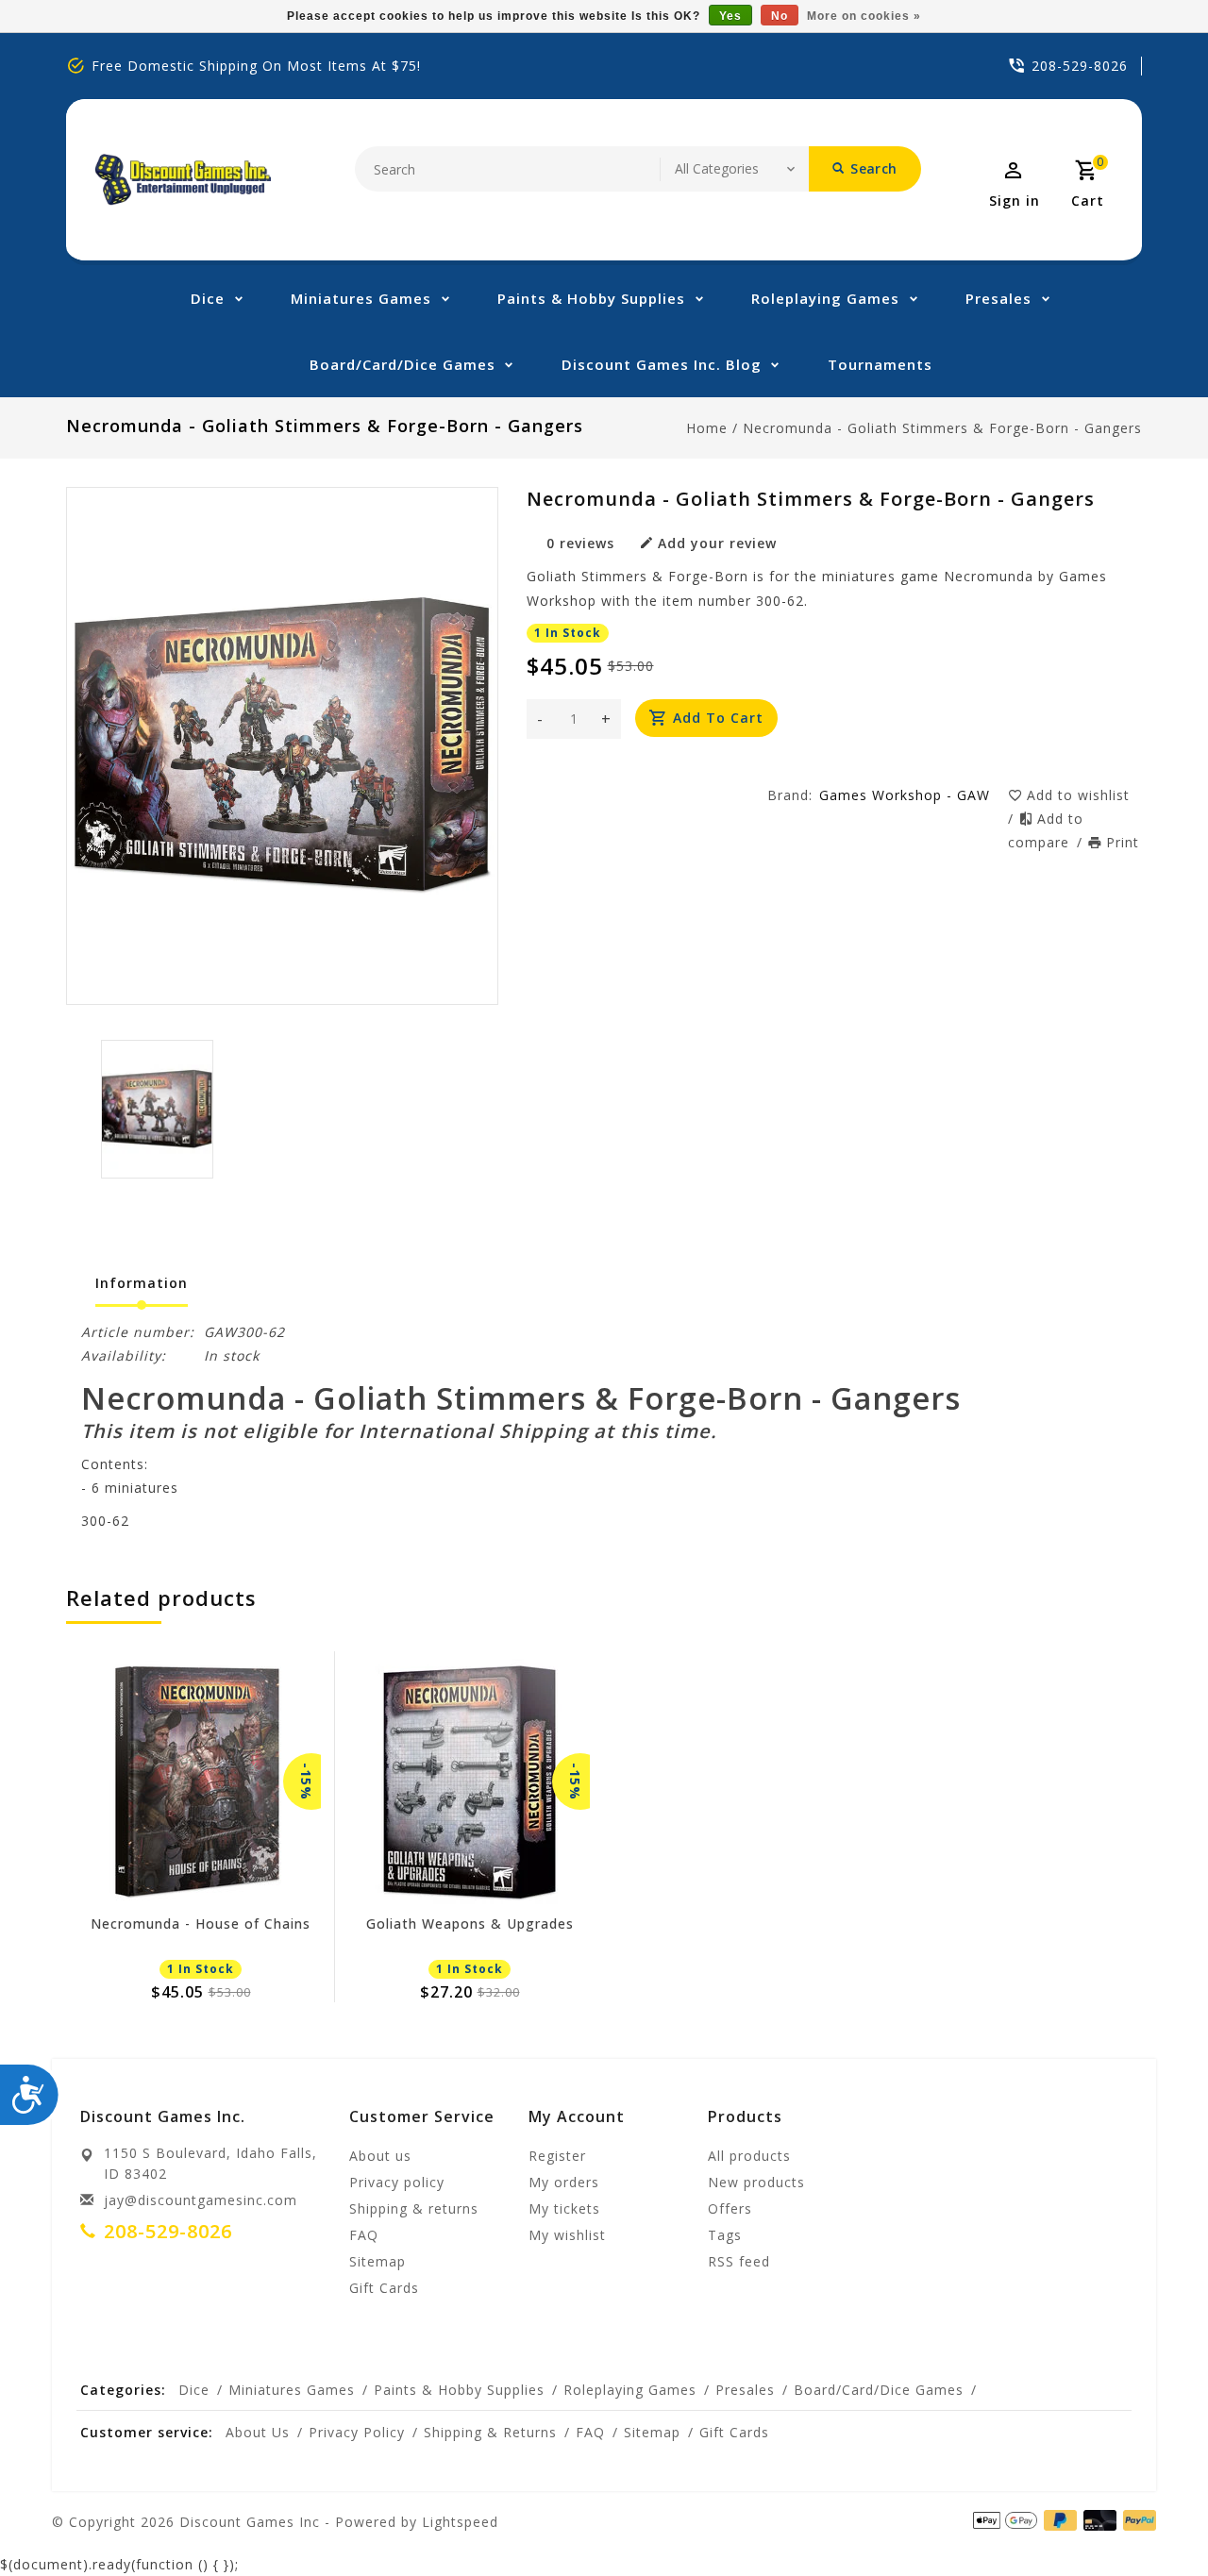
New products (756, 2182)
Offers (730, 2208)
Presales (998, 298)
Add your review (717, 543)
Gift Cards (384, 2288)
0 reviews (580, 543)
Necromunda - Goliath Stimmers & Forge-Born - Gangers (942, 428)
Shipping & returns (414, 2208)
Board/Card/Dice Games (403, 364)
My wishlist (567, 2235)
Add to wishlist (1078, 795)
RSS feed (739, 2261)
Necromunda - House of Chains (201, 1924)
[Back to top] (1151, 2519)
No (780, 16)
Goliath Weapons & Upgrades (470, 1924)
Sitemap (377, 2261)
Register (557, 2156)
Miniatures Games (361, 298)
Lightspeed (460, 2522)
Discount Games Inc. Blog (662, 364)
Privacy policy (397, 2182)
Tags (725, 2235)
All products (749, 2156)
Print (1123, 842)
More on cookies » (864, 16)
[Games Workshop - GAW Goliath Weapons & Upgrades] (470, 1781)
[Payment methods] (1097, 2520)
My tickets (564, 2208)
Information (142, 1283)
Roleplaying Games (825, 298)
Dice (208, 298)
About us (380, 2156)
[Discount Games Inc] (183, 180)
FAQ (364, 2235)
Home (707, 428)
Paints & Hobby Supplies (591, 298)
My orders (564, 2182)
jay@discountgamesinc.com (201, 2200)
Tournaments (880, 364)
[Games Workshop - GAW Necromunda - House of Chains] (201, 1781)
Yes (730, 16)
